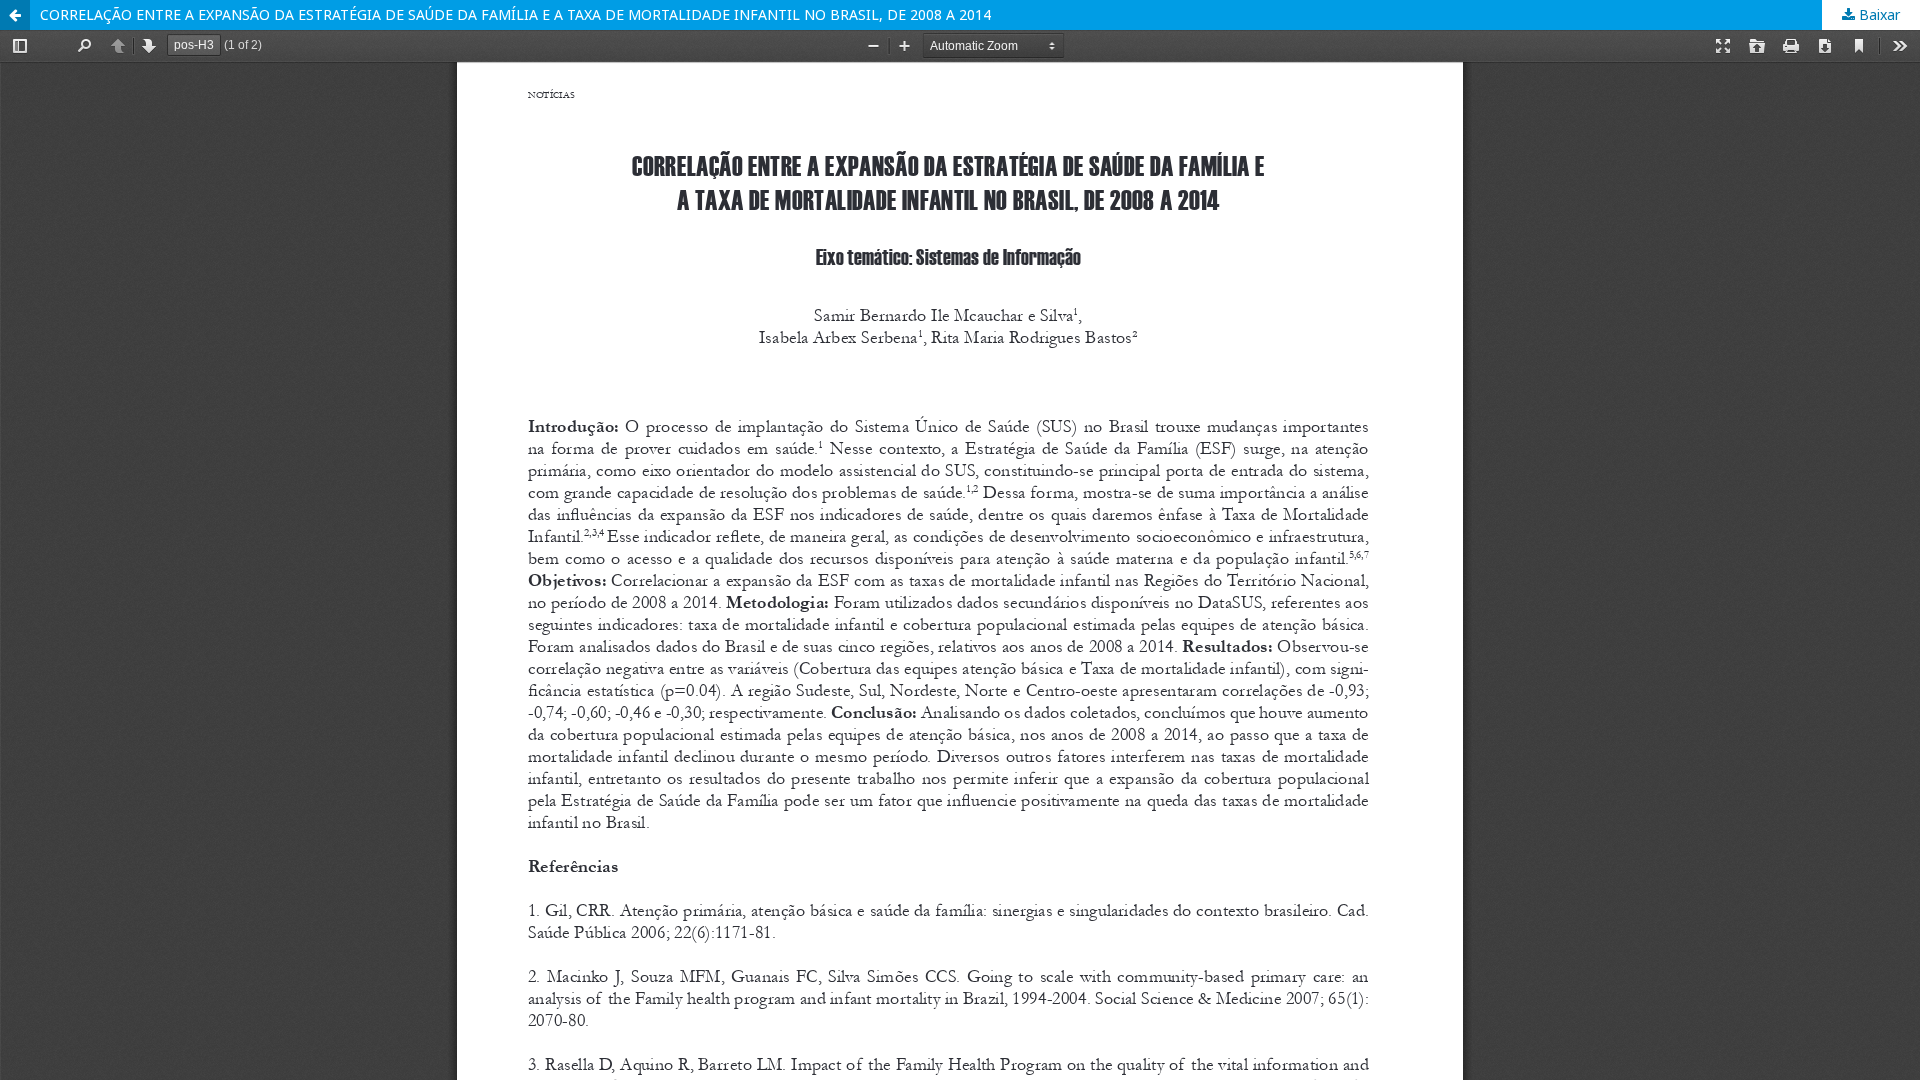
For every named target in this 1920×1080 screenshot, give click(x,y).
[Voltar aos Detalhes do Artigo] (15, 15)
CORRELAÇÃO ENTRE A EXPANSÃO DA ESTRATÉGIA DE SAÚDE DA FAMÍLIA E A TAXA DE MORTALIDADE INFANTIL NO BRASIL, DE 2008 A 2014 (515, 14)
